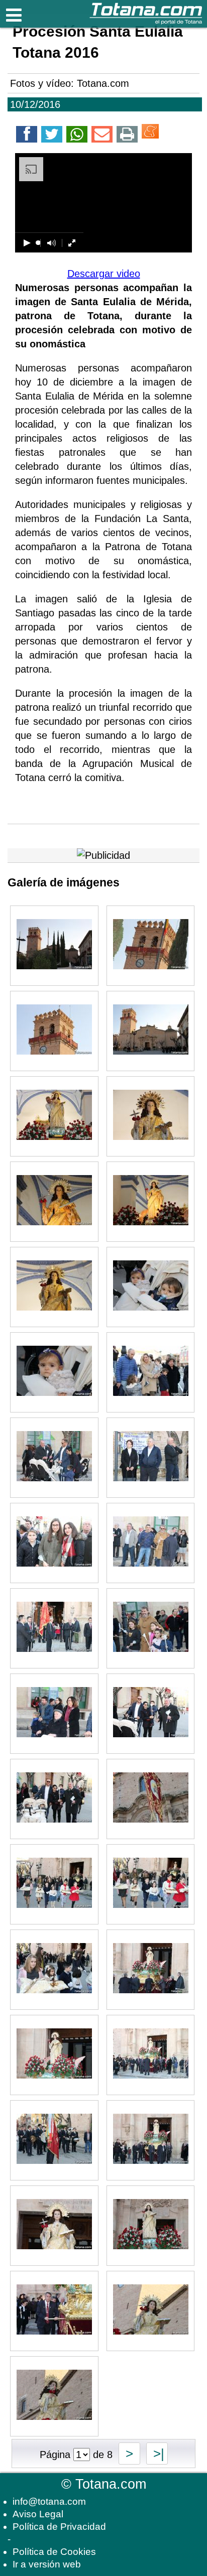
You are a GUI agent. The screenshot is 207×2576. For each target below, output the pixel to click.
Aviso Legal (38, 2514)
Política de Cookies (54, 2552)
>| (157, 2454)
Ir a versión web (47, 2564)
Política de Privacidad (59, 2527)
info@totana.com (49, 2501)
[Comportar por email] (102, 136)
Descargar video (104, 274)
